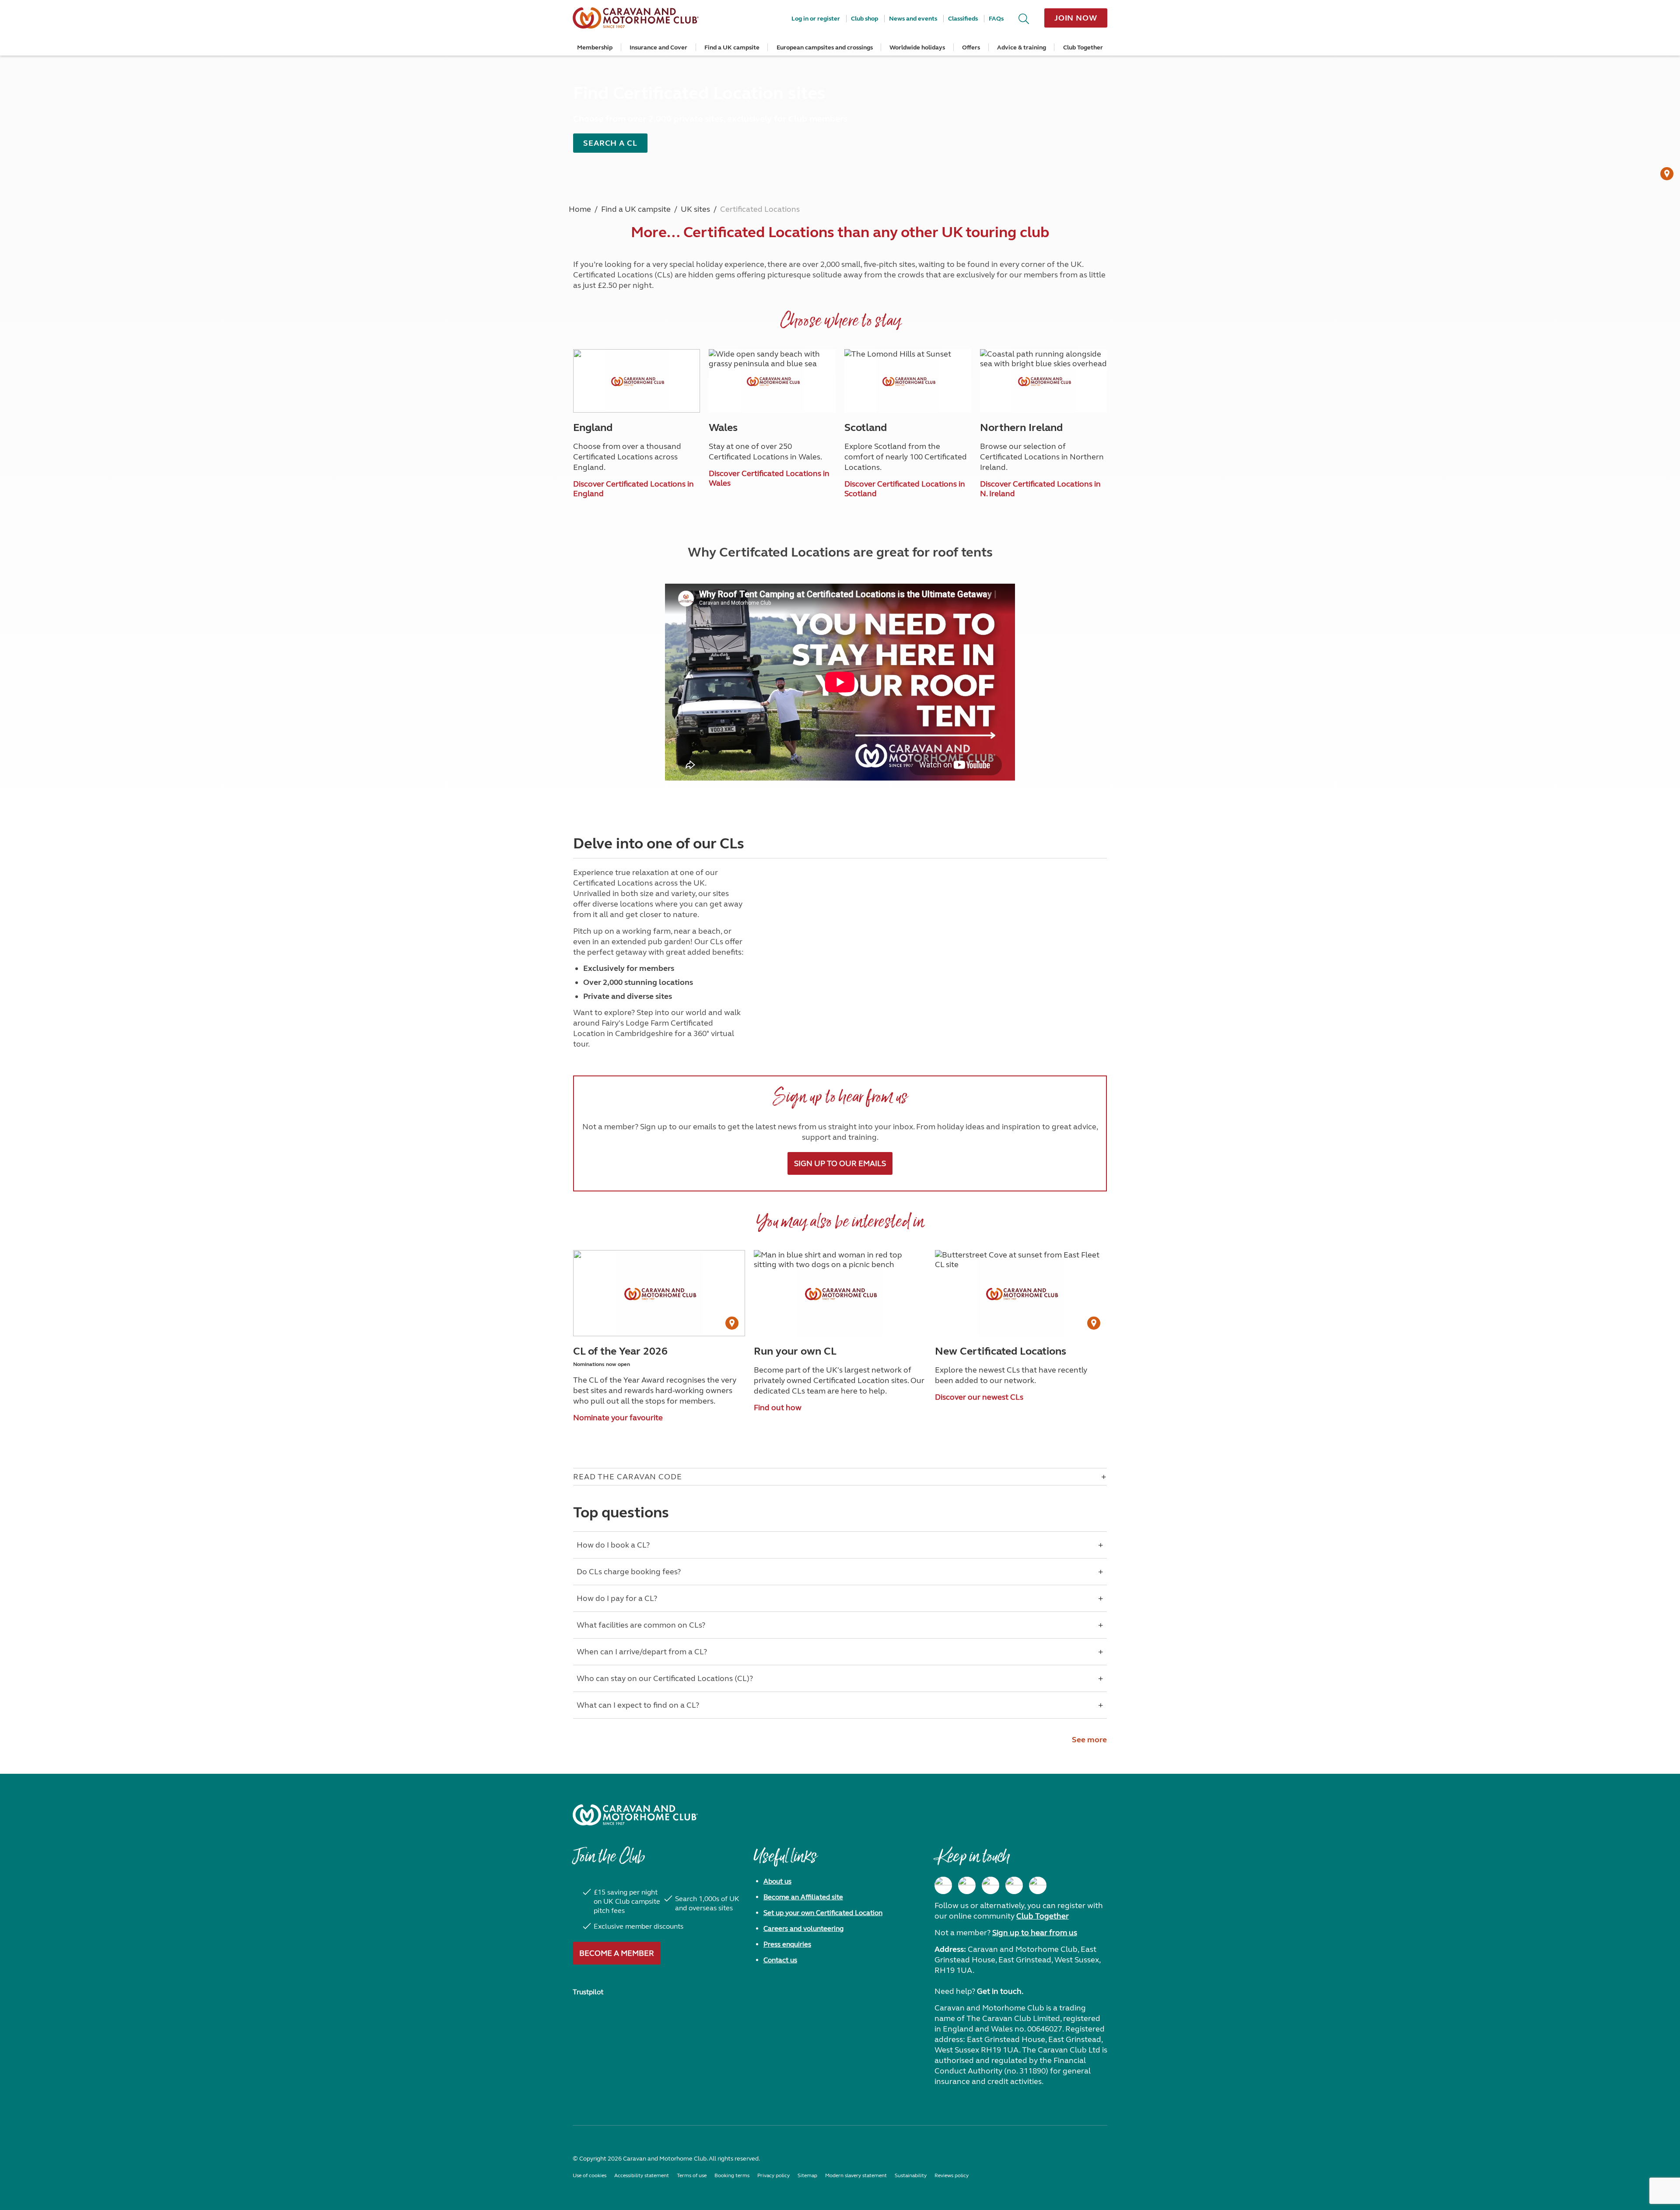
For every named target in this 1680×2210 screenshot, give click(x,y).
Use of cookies (590, 2175)
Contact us (780, 1960)
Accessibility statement (642, 2175)
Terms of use (692, 2175)
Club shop (864, 19)
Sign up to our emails (840, 1163)
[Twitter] (990, 1885)
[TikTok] (1038, 1885)
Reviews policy (952, 2175)
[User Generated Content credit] (1667, 174)
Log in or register (816, 19)
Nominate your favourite (618, 1418)
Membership (595, 47)
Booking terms (732, 2175)
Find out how (778, 1408)
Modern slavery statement (856, 2175)
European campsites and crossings (825, 47)
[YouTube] (1014, 1885)
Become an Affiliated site (803, 1897)
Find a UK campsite (732, 47)
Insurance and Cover (658, 47)
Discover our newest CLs (979, 1397)
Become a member (617, 1953)
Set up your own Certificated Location (823, 1913)
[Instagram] (967, 1885)
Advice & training (1022, 47)
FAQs (996, 19)
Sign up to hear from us (1035, 1933)
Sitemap (807, 2175)
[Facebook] (943, 1885)
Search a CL (610, 143)
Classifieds (963, 19)
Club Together (1083, 47)
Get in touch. (1000, 1991)
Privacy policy (773, 2175)
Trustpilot (588, 1992)
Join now (1076, 18)
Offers (971, 47)
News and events (913, 19)
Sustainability (911, 2175)
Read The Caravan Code (628, 1477)
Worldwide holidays (917, 47)
